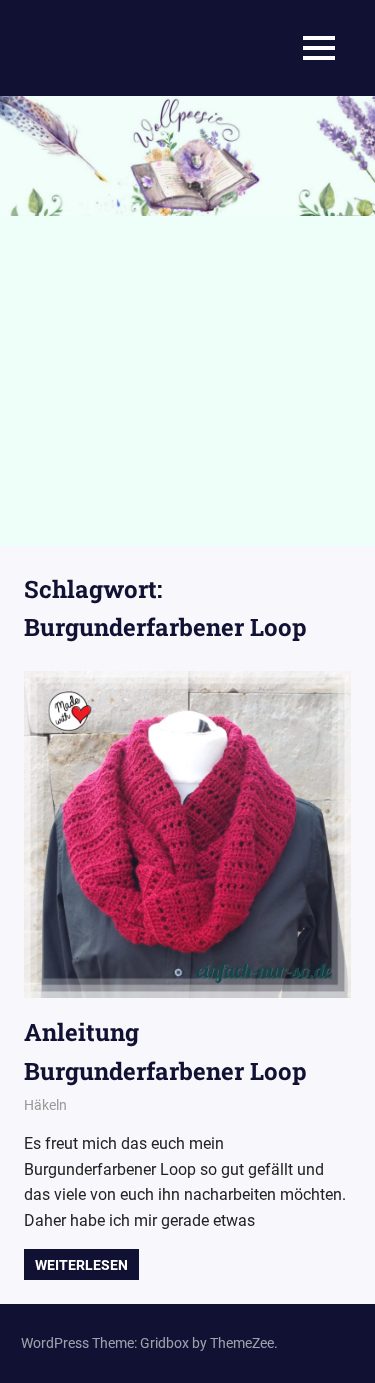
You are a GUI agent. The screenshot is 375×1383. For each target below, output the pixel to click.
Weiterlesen (81, 1265)
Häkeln (45, 1105)
